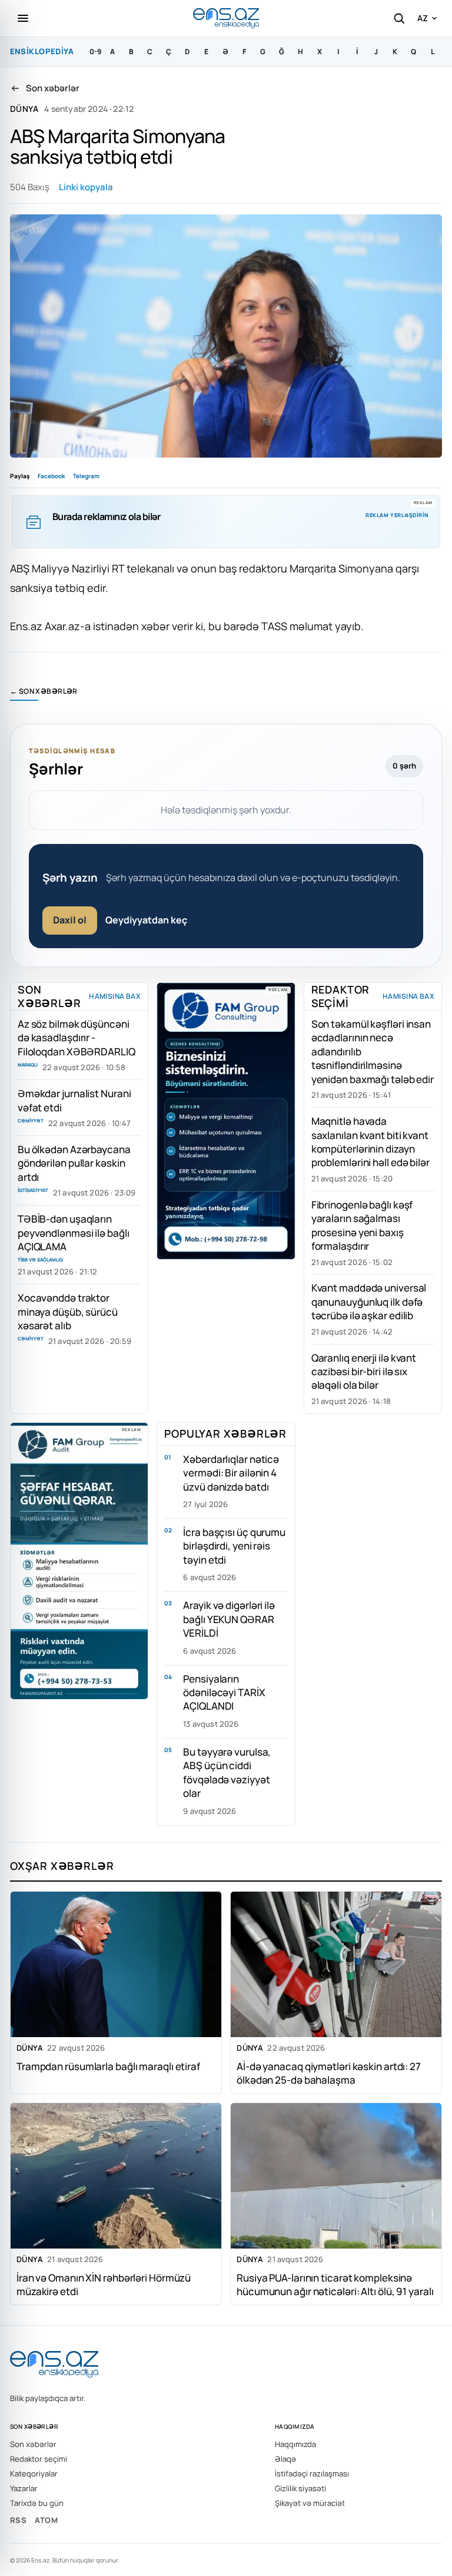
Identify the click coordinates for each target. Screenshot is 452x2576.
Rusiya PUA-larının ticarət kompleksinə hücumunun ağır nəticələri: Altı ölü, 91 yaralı (335, 2284)
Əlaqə (285, 2459)
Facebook (51, 476)
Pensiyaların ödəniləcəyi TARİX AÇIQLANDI (224, 1693)
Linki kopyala (86, 187)
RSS (18, 2520)
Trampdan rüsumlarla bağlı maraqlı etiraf (108, 2066)
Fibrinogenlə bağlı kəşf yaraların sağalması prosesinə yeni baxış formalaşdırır (362, 1225)
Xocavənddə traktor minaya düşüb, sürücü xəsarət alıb (68, 1312)
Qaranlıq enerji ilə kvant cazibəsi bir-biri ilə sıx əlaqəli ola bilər (364, 1372)
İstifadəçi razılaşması (312, 2474)
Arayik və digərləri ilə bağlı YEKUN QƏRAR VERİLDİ (229, 1619)
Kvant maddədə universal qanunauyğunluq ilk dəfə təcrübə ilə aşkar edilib (369, 1302)
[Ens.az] (226, 18)
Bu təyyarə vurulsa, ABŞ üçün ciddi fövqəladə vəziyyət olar (227, 1772)
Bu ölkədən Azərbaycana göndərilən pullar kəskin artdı (74, 1163)
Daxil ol (70, 920)
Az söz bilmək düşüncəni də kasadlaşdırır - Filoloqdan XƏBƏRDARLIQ (77, 1038)
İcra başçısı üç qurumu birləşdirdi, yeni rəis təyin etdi (234, 1546)
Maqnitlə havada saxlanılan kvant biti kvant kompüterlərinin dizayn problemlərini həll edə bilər (370, 1142)
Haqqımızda (295, 2444)
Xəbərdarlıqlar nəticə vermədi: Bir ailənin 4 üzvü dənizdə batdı (231, 1473)
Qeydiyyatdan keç (146, 920)
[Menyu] (23, 18)
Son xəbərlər (33, 2444)
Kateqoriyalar (34, 2474)
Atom (46, 2520)
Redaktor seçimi (39, 2459)
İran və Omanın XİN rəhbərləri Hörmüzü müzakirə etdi (104, 2284)
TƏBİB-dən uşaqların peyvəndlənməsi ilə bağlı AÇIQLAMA (74, 1233)
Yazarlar (24, 2488)
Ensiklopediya (42, 51)
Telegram (86, 476)
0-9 (95, 52)
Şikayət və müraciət (310, 2503)
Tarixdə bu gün (37, 2503)
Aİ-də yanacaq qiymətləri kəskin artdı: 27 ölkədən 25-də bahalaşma (329, 2072)
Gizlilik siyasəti (300, 2488)
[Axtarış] (399, 18)
